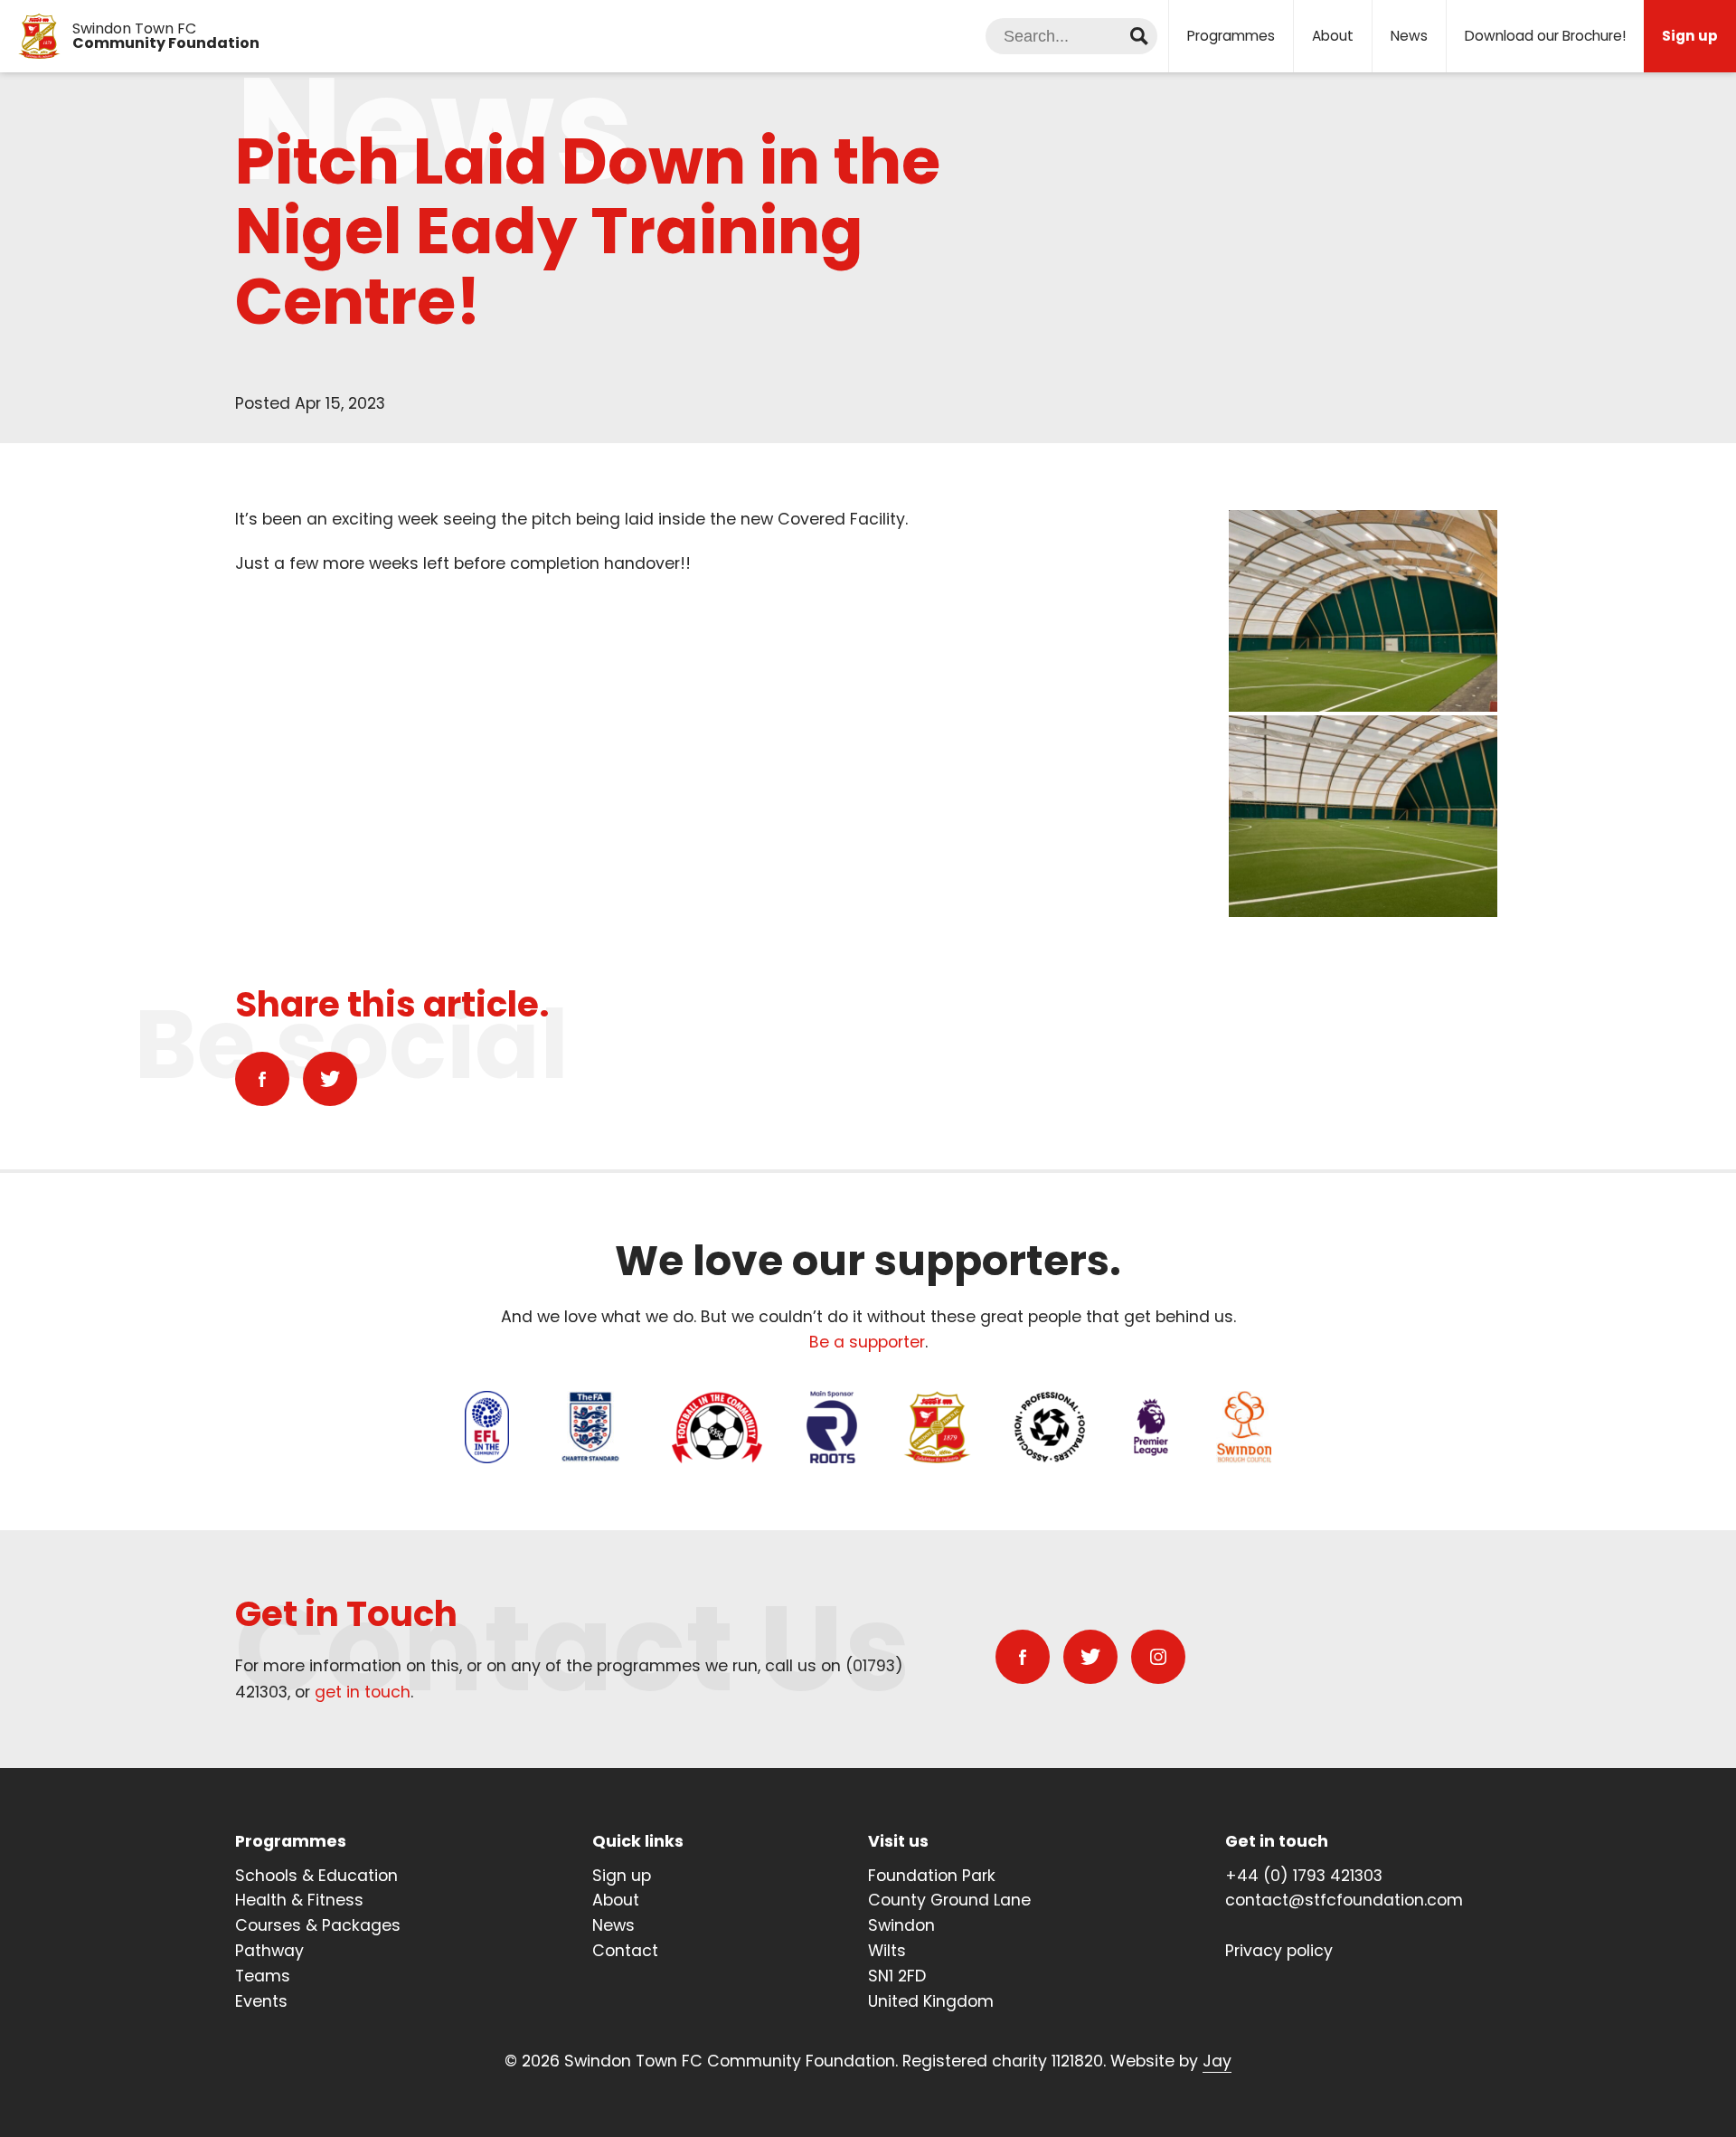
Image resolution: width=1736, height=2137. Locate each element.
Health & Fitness (299, 1900)
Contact (625, 1951)
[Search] (1139, 36)
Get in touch (1277, 1841)
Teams (263, 1976)
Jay (1217, 2061)
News (1409, 36)
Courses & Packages (318, 1925)
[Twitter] (330, 1079)
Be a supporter (867, 1342)
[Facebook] (262, 1079)
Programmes (1231, 36)
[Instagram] (1158, 1657)
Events (261, 2001)
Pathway (269, 1951)
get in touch (363, 1692)
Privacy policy (1279, 1951)
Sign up (622, 1876)
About (1333, 36)
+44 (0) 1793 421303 (1304, 1876)
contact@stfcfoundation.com (1344, 1900)
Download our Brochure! (1545, 36)
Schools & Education (316, 1876)
